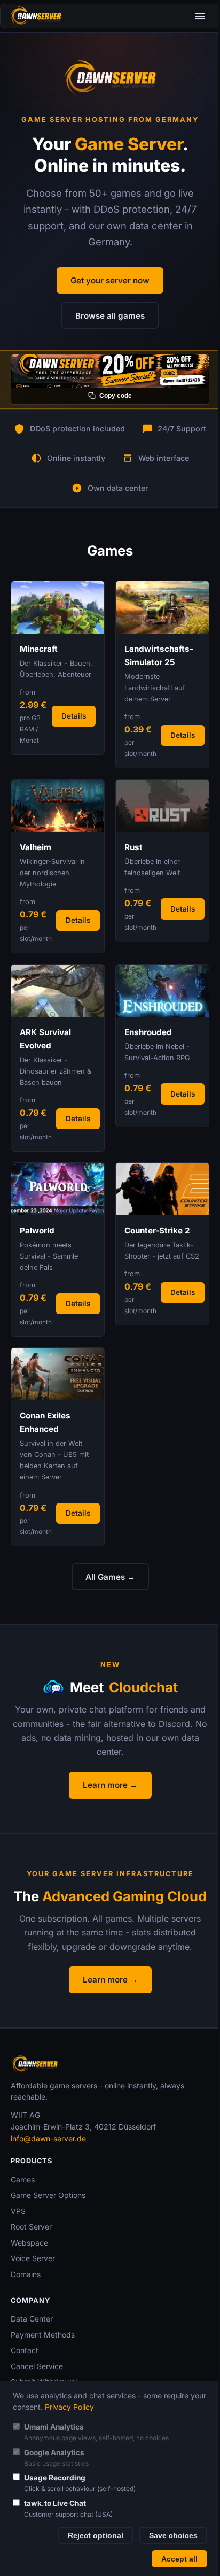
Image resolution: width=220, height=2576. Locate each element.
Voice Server (33, 2258)
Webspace (29, 2243)
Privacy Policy (69, 2407)
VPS (18, 2211)
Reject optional (96, 2536)
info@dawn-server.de (48, 2138)
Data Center (32, 2319)
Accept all (179, 2559)
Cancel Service (37, 2366)
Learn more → (110, 1785)
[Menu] (200, 16)
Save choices (173, 2536)
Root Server (31, 2227)
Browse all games (110, 316)
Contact (25, 2350)
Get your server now (110, 280)
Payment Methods (43, 2335)
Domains (26, 2274)
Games (23, 2180)
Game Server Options (48, 2195)
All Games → (110, 1577)
